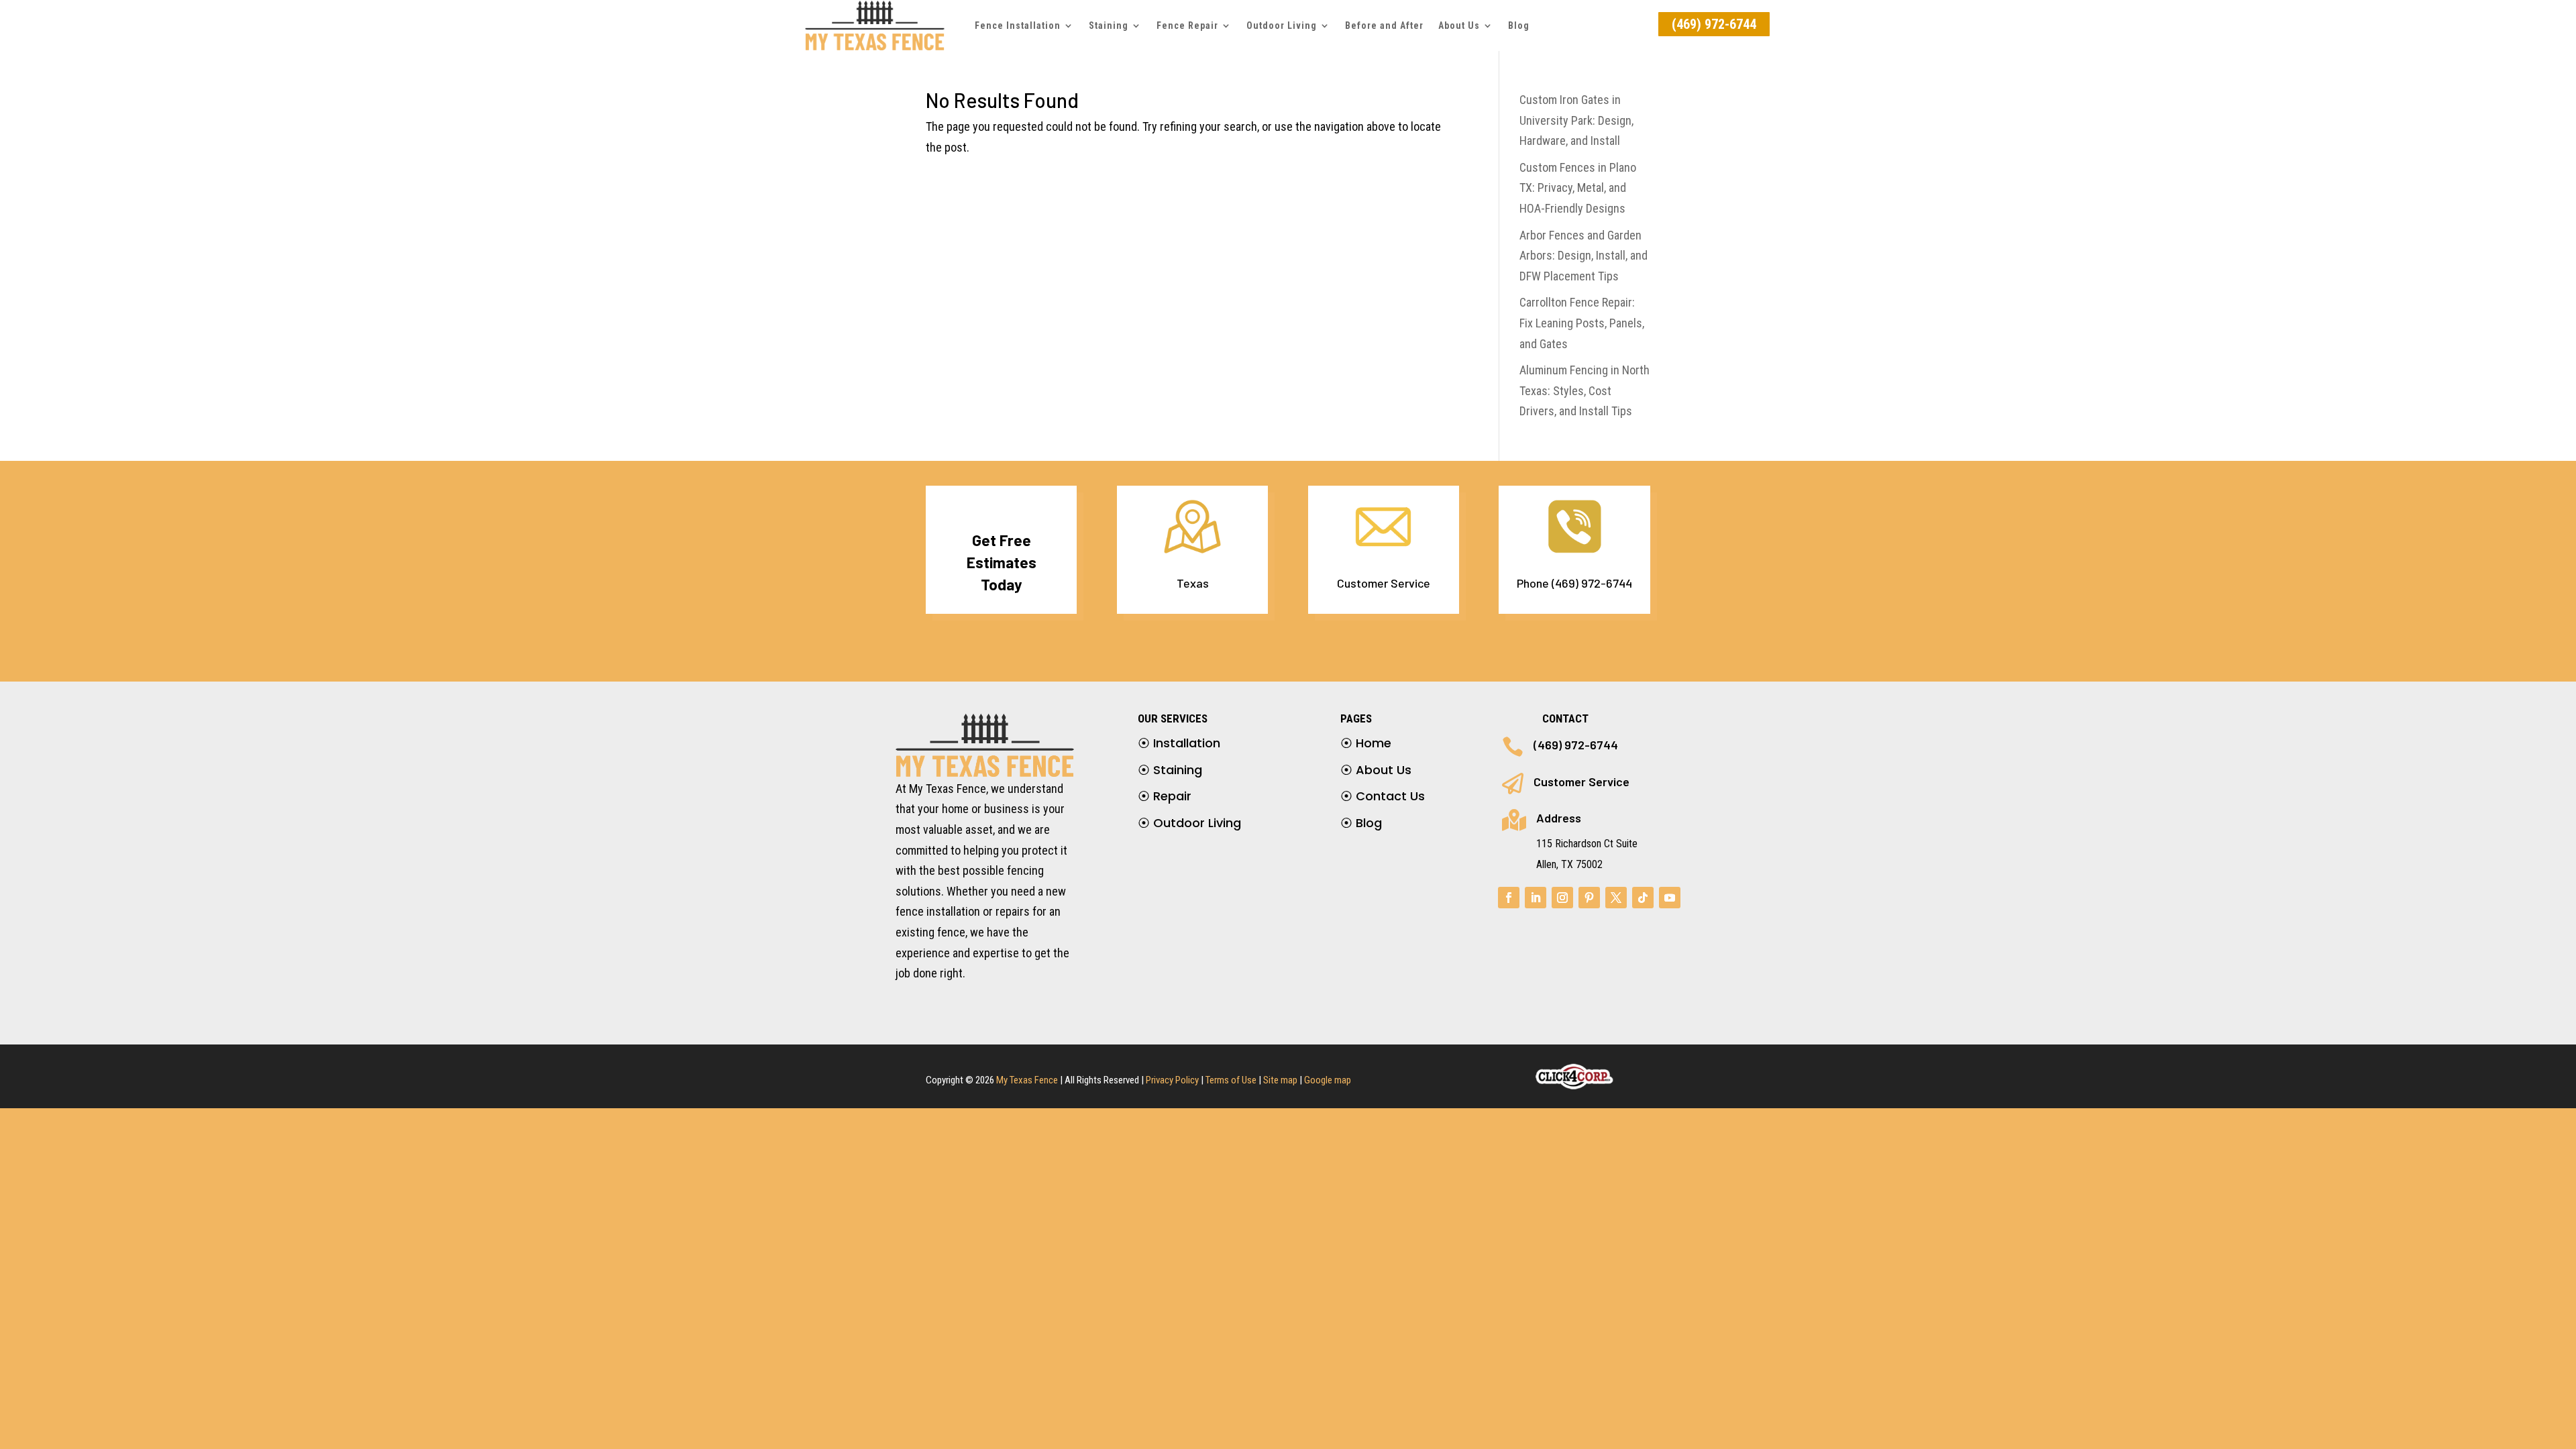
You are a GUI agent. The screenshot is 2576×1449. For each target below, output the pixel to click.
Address (1559, 818)
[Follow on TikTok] (1643, 898)
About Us (1459, 25)
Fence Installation (1018, 25)
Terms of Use (1231, 1080)
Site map (1280, 1080)
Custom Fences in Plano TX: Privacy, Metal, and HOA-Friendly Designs (1578, 188)
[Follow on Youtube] (1670, 898)
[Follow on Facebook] (1509, 898)
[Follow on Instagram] (1562, 898)
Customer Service (1581, 782)
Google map (1328, 1080)
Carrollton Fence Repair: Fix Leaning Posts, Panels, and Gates (1582, 323)
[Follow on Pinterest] (1589, 898)
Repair (1165, 796)
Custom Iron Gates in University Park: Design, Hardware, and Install (1576, 120)
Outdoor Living (1282, 25)
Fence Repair (1187, 25)
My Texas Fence (1027, 1080)
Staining (1170, 770)
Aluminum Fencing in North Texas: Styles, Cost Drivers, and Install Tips (1585, 390)
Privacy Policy (1172, 1080)
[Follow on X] (1616, 898)
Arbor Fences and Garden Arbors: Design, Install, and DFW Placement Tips (1584, 256)
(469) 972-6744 (1714, 24)
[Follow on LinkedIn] (1536, 898)
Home (1366, 743)
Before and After (1384, 25)
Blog (1519, 25)
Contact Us (1383, 796)
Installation (1179, 743)
